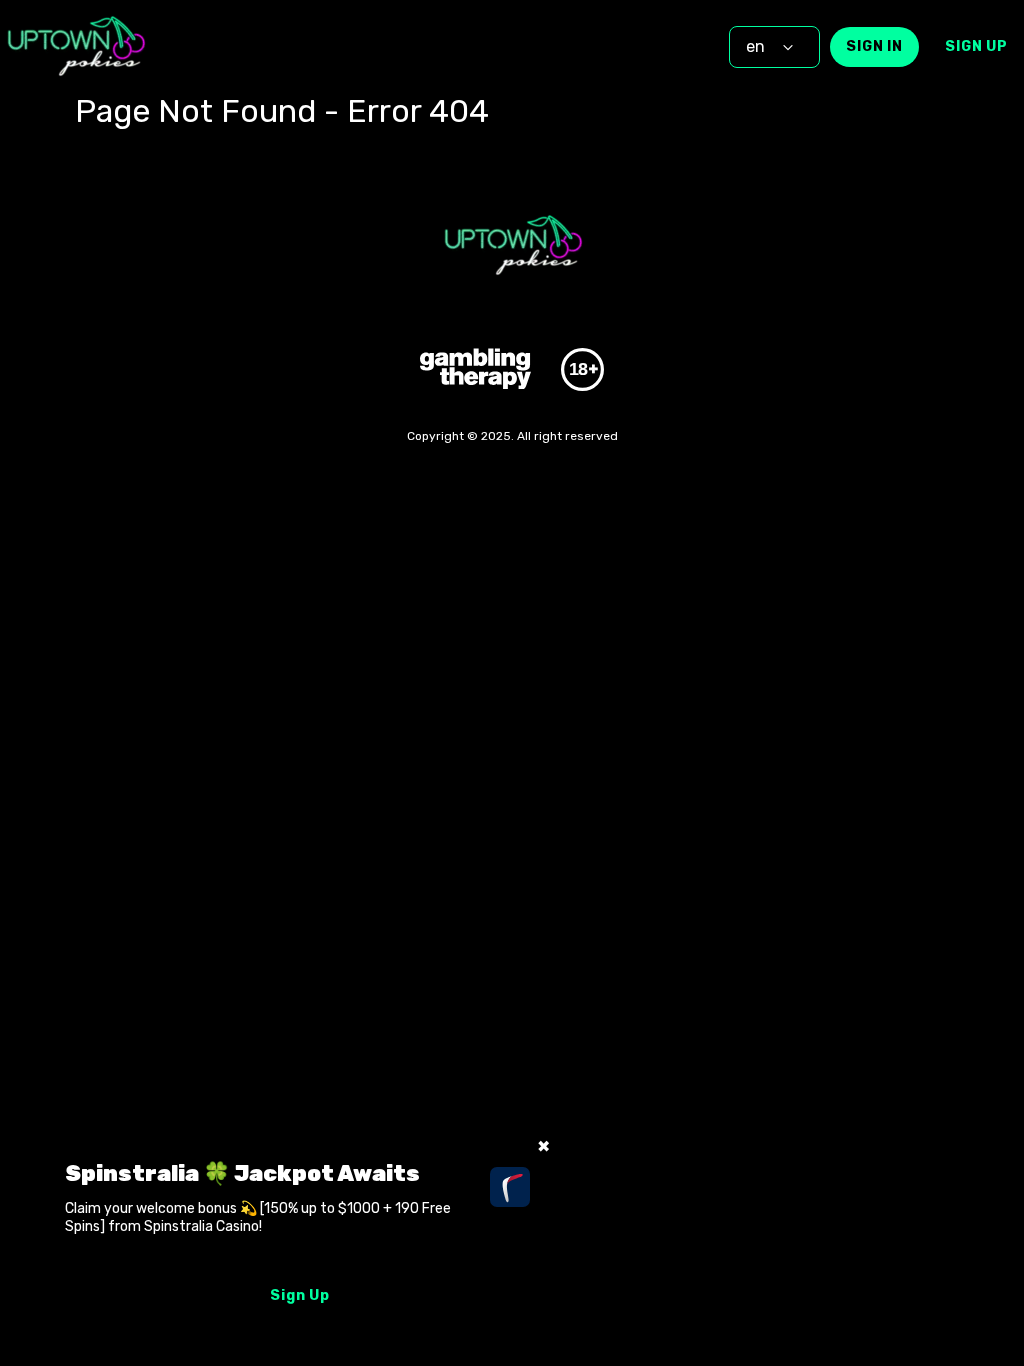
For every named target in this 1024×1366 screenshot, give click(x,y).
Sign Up (976, 46)
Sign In (874, 46)
